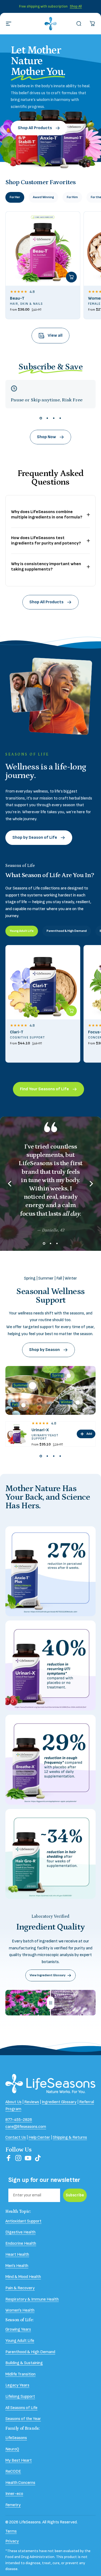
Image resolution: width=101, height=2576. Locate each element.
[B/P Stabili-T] (78, 1403)
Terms (11, 2531)
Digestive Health (20, 2232)
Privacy (12, 2541)
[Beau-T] (43, 249)
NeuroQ (12, 2449)
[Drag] (51, 2003)
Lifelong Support (20, 2397)
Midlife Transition (20, 2374)
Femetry (13, 2505)
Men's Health (17, 2266)
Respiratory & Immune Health (32, 2299)
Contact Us (16, 2137)
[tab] (15, 197)
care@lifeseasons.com (26, 2127)
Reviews (32, 2102)
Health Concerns (20, 2483)
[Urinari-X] (33, 1386)
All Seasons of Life (21, 2408)
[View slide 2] (47, 418)
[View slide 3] (54, 418)
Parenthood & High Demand (30, 2352)
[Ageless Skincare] (23, 1405)
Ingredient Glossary (59, 2102)
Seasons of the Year (23, 2419)
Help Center (39, 2137)
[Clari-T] (43, 982)
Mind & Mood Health (23, 2277)
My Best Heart (19, 2460)
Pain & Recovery (20, 2288)
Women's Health (20, 2310)
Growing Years (18, 2329)
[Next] (91, 1184)
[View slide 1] (41, 418)
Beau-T (17, 298)
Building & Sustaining (24, 2363)
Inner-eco (14, 2494)
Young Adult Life (20, 2341)
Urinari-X (40, 1430)
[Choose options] (71, 277)
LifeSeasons (16, 2438)
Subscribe (75, 2195)
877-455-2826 (19, 2120)
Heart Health (17, 2255)
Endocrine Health (21, 2243)
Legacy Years (17, 2385)
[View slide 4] (60, 418)
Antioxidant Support (23, 2221)
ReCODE (13, 2471)
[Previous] (10, 1184)
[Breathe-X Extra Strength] (69, 1376)
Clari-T (17, 1032)
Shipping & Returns (70, 2137)
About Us (13, 2102)
